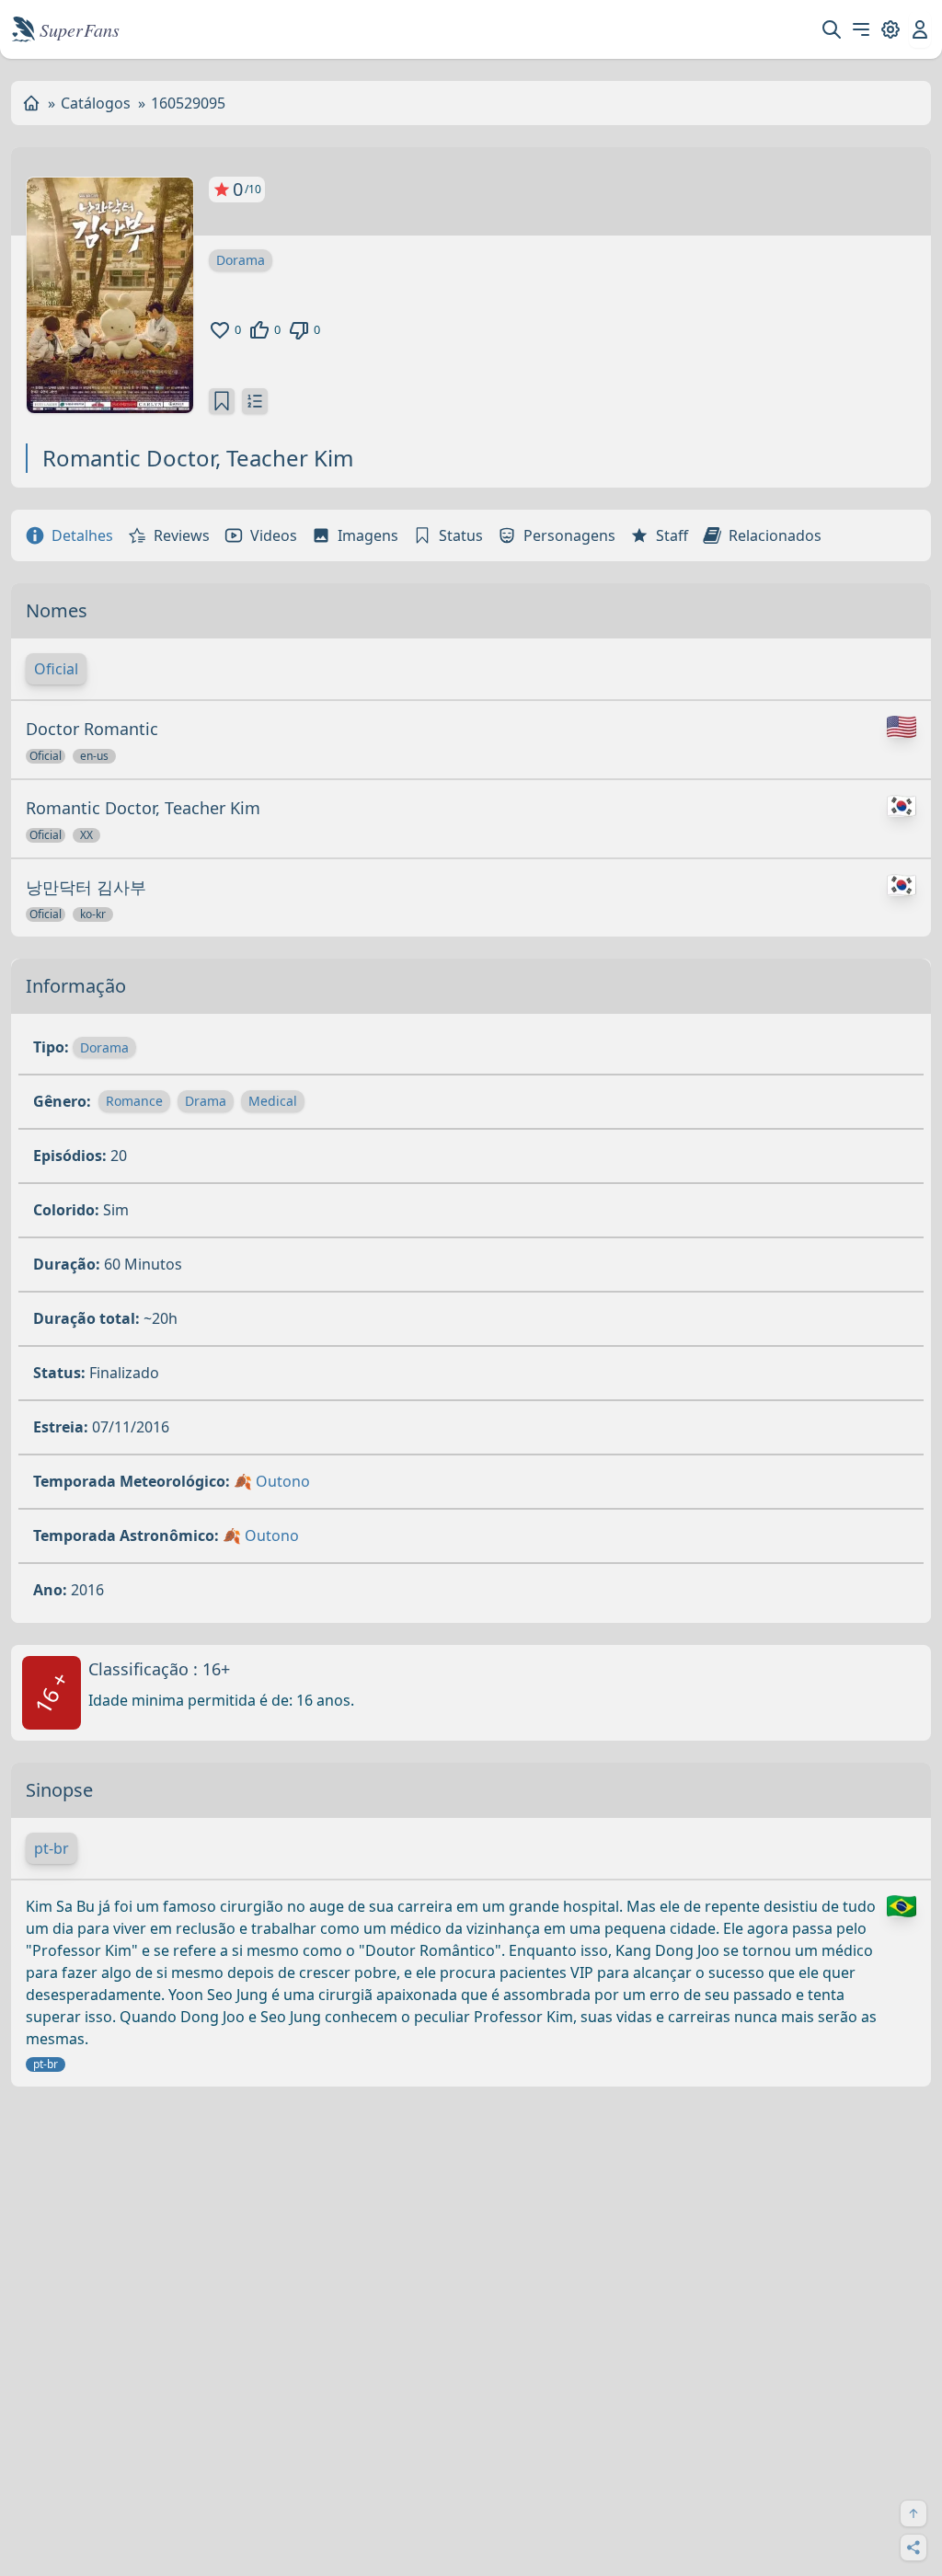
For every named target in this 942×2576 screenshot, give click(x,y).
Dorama (241, 260)
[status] (222, 401)
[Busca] (832, 29)
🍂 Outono (272, 1481)
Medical (273, 1101)
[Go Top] (913, 2513)
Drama (206, 1101)
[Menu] (861, 29)
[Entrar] (920, 29)
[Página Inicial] (31, 103)
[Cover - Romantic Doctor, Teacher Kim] (110, 295)
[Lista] (255, 401)
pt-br (52, 1848)
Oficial (56, 669)
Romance (134, 1101)
